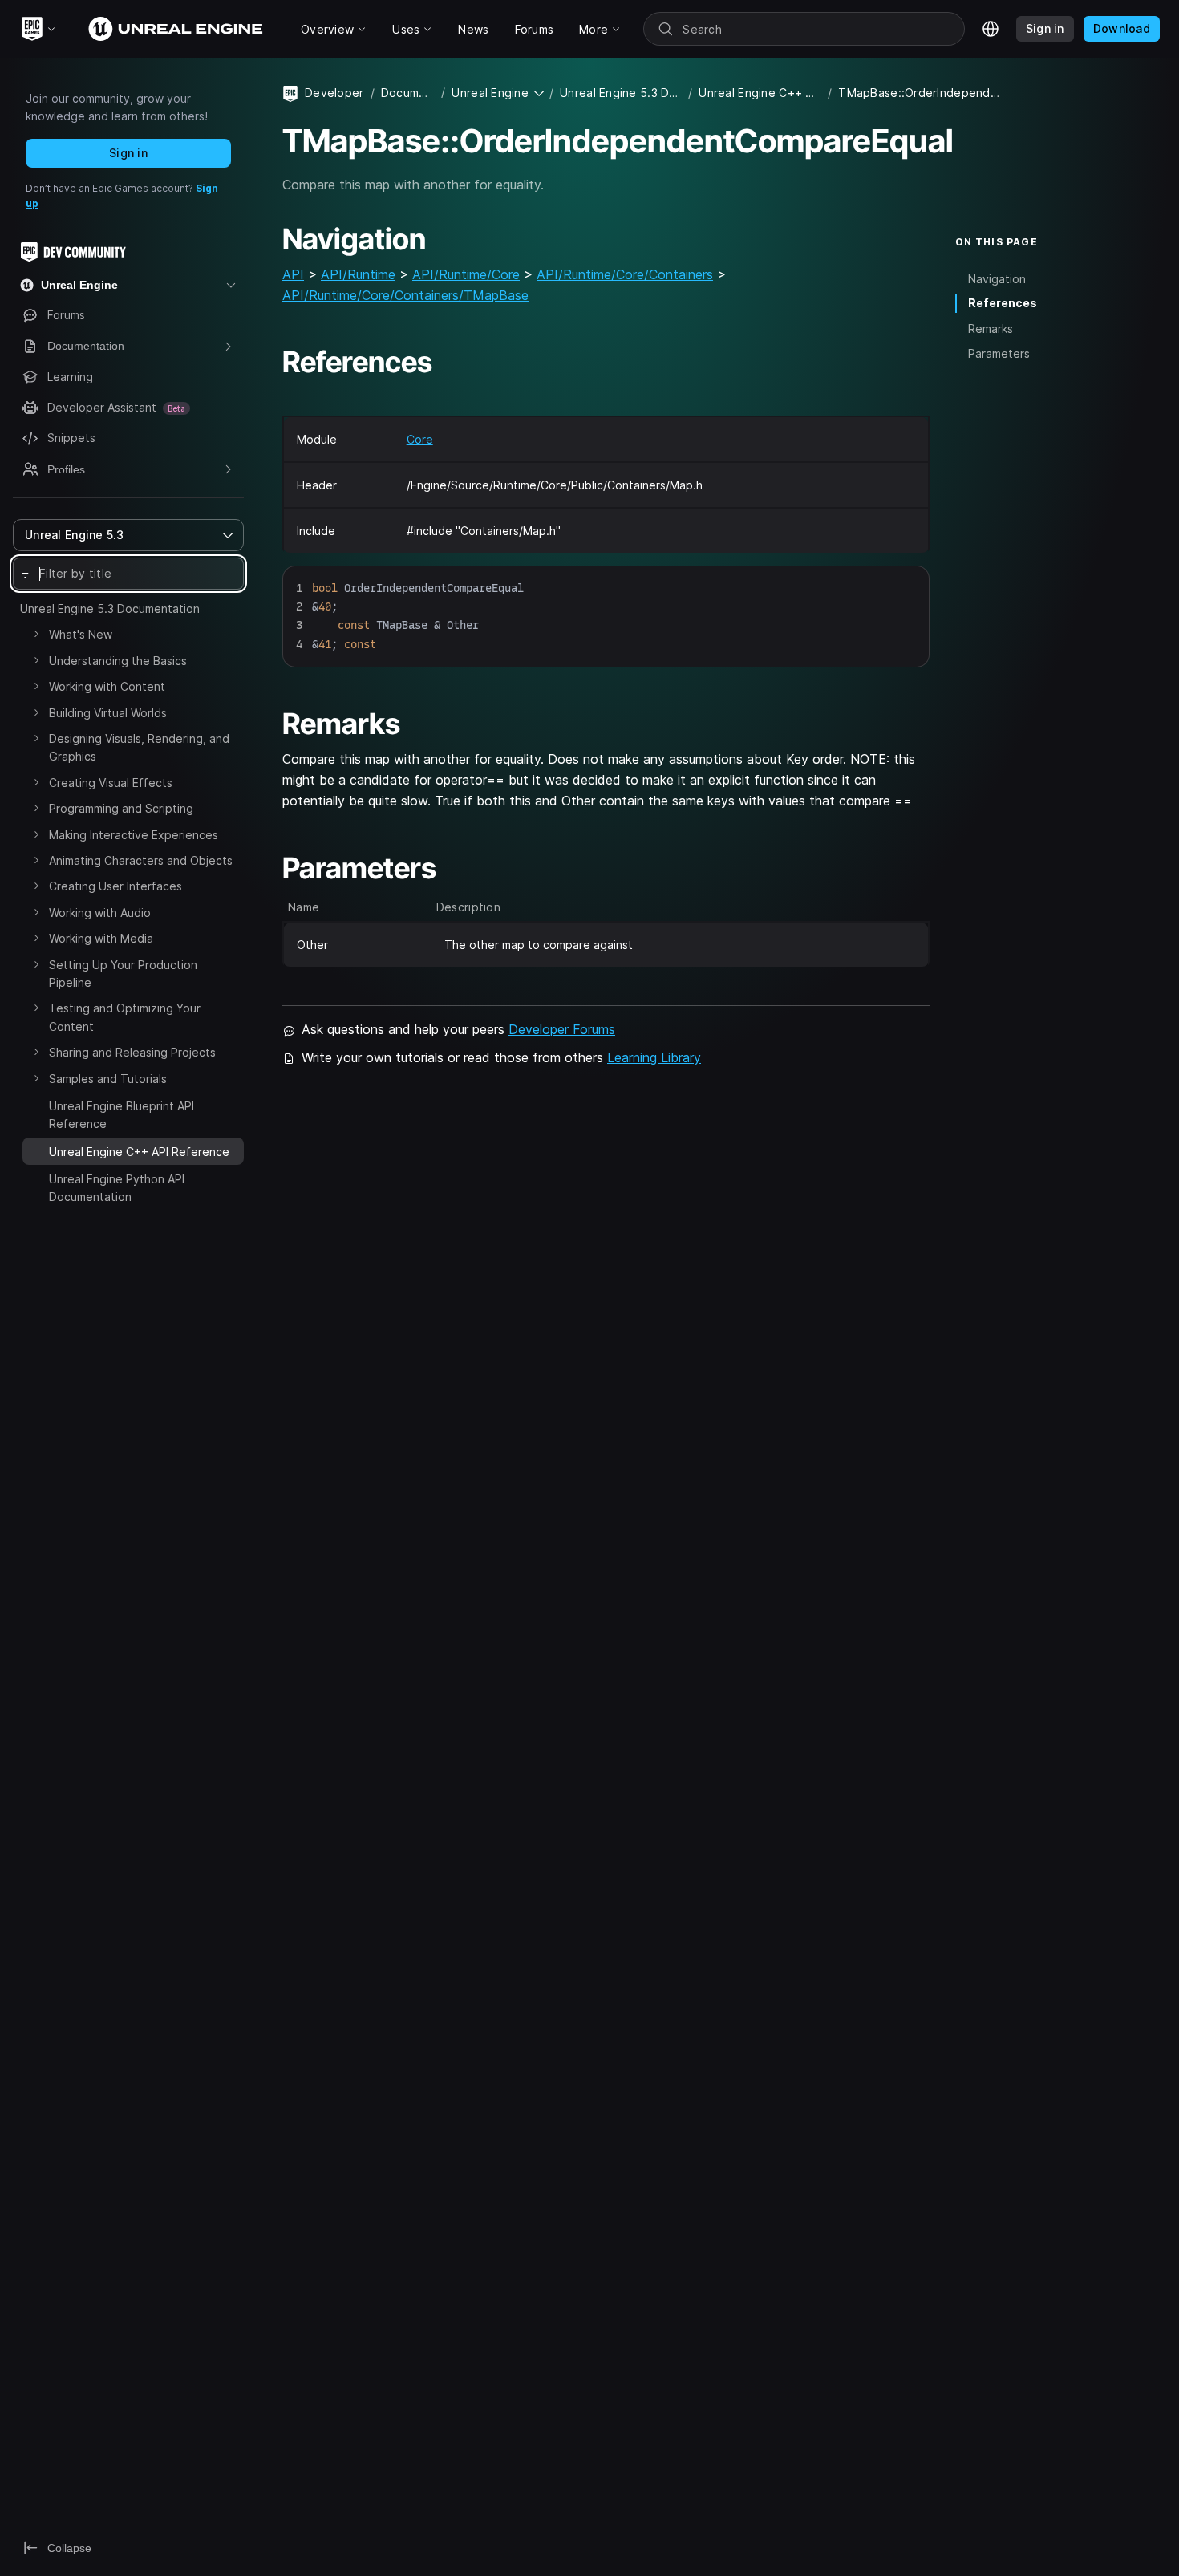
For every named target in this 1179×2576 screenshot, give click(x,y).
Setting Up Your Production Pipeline (123, 974)
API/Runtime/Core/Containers (625, 274)
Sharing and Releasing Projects (132, 1052)
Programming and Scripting (121, 808)
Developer (334, 93)
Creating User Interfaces (115, 886)
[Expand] (36, 634)
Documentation (408, 93)
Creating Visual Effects (111, 783)
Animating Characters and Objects (141, 860)
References (1003, 303)
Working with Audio (100, 913)
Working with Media (101, 938)
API (293, 274)
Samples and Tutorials (108, 1079)
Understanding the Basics (118, 661)
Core (420, 439)
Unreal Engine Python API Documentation (117, 1188)
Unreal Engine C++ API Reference (760, 93)
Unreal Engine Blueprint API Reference (122, 1115)
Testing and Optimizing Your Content (125, 1017)
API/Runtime (358, 274)
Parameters (999, 353)
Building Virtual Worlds (108, 713)
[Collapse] (36, 1150)
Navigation (997, 278)
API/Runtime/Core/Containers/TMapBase (405, 295)
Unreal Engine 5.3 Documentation (110, 609)
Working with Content (107, 686)
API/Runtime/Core (466, 274)
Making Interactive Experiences (134, 835)
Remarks (991, 329)
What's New (81, 634)
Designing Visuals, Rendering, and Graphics (139, 747)
